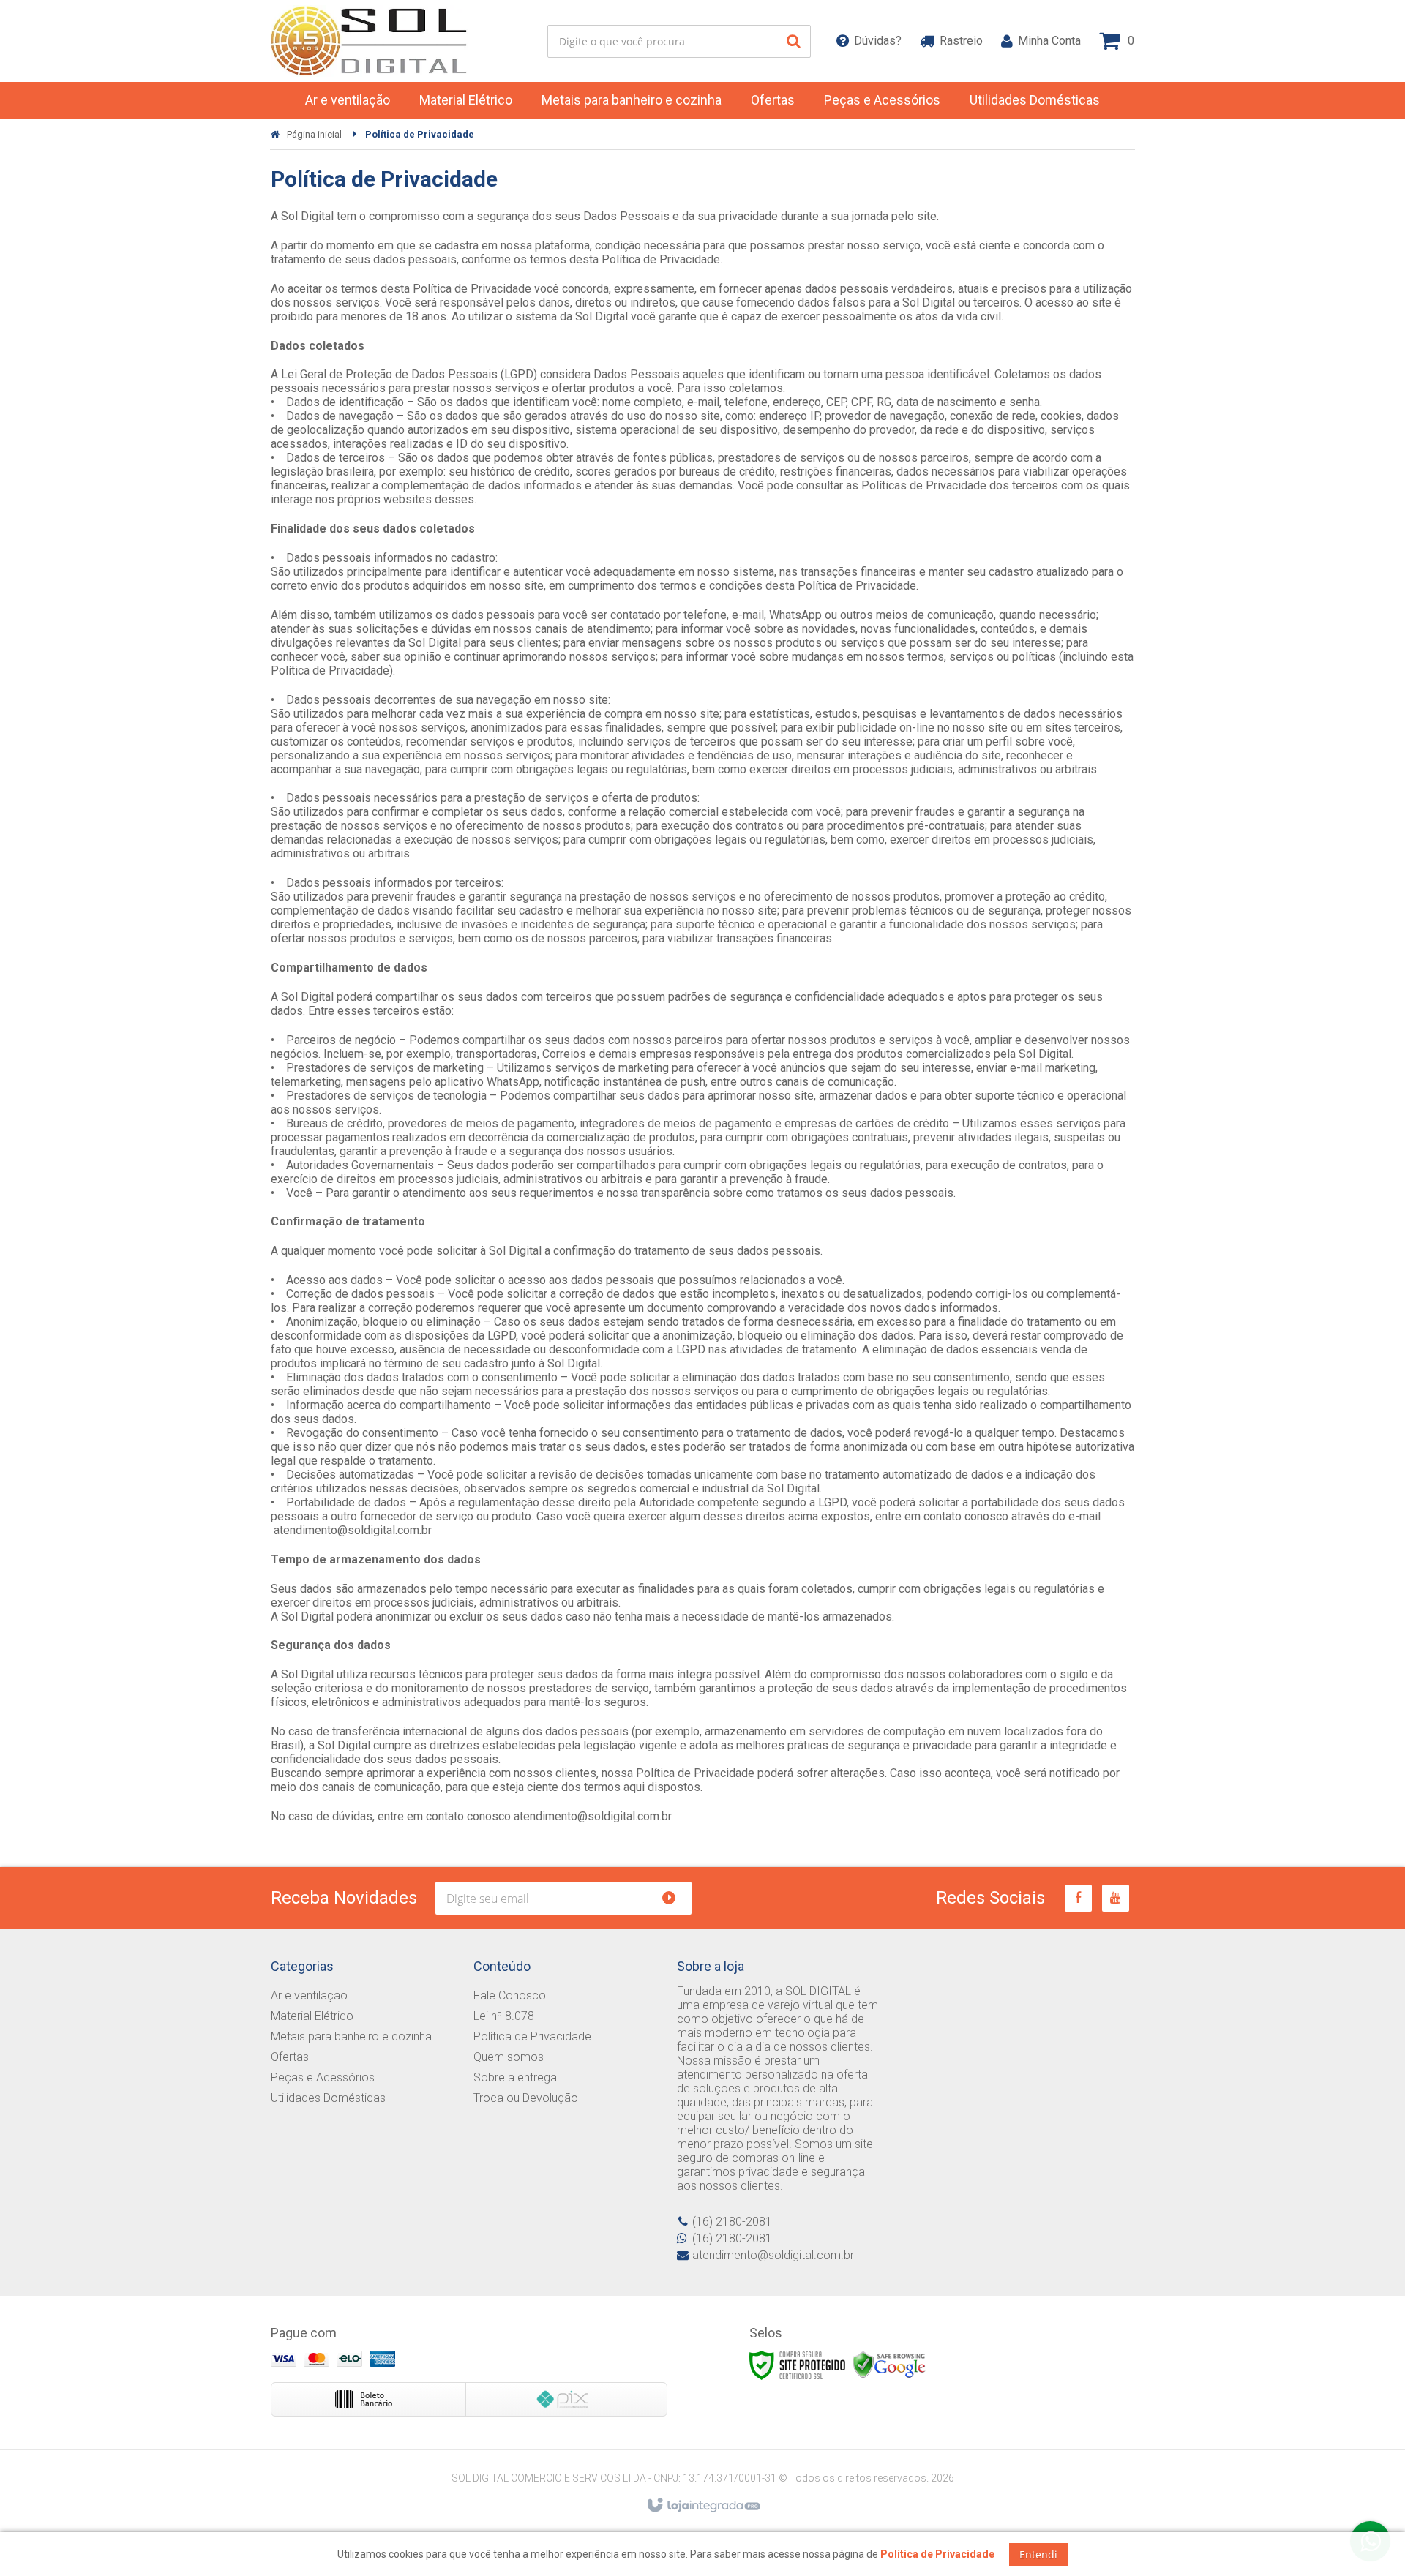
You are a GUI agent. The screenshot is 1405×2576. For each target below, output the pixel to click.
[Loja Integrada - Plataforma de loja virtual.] (703, 2506)
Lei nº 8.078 (504, 2016)
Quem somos (509, 2057)
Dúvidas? (878, 41)
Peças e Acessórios (323, 2077)
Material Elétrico (312, 2016)
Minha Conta (1049, 41)
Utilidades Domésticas (328, 2098)
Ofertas (290, 2057)
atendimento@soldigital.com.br (773, 2255)
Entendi (1038, 2554)
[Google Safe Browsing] (889, 2365)
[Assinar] (675, 1898)
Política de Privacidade (532, 2036)
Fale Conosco (510, 1995)
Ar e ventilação (309, 1995)
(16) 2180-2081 (732, 2222)
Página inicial (314, 134)
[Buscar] (794, 41)
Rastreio (961, 41)
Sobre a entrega (515, 2077)
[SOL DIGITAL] (370, 41)
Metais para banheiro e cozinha (351, 2036)
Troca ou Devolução (526, 2098)
